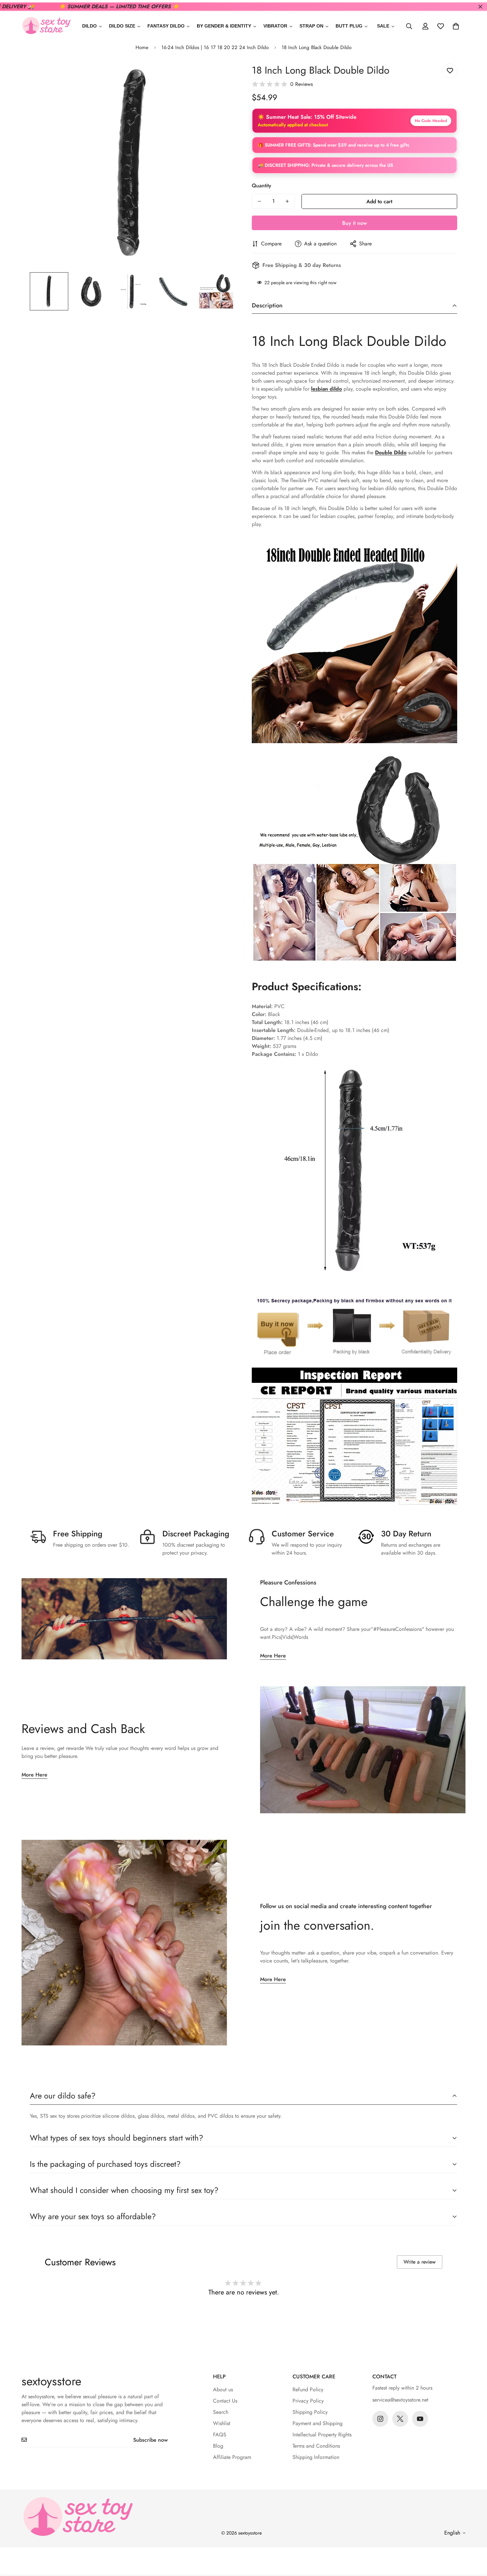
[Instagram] (380, 2419)
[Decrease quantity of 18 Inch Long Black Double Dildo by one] (259, 201)
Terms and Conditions (316, 2446)
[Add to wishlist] (450, 71)
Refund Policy (308, 2389)
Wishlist (222, 2423)
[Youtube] (420, 2419)
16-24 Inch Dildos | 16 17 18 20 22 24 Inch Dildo (215, 47)
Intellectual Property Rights (322, 2435)
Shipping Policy (310, 2412)
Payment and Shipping (318, 2423)
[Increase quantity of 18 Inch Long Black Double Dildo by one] (287, 201)
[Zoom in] (221, 76)
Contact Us (225, 2401)
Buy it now (354, 223)
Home (142, 47)
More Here (273, 1656)
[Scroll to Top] (474, 2540)
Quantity (262, 186)
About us (223, 2389)
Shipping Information (316, 2457)
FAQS (220, 2435)
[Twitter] (400, 2419)
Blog (218, 2446)
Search (221, 2412)
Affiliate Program (232, 2457)
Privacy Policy (308, 2401)
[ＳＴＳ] (46, 26)
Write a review (420, 2262)
